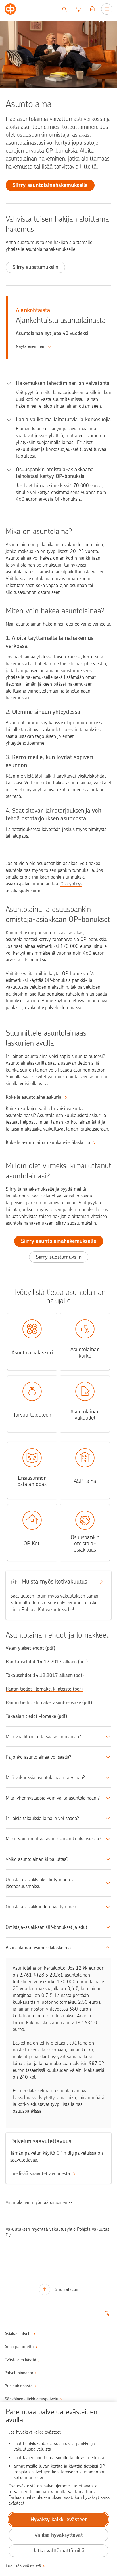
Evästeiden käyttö (20, 2360)
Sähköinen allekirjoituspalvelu (31, 2399)
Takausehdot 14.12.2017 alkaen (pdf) (45, 1675)
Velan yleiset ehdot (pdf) (30, 1648)
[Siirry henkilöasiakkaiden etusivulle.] (10, 9)
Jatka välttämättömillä (59, 2551)
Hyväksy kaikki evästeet (59, 2519)
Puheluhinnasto (19, 2386)
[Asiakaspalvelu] (78, 9)
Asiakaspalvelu (18, 2334)
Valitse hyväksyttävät (59, 2535)
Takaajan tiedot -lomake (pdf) (36, 1716)
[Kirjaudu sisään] (92, 9)
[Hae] (64, 9)
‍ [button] (31, 346)
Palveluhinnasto (19, 2373)
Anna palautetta (19, 2347)
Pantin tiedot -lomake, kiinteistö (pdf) (44, 1689)
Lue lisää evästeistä (23, 2566)
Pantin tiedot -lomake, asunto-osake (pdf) (49, 1702)
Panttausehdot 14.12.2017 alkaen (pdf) (47, 1662)
